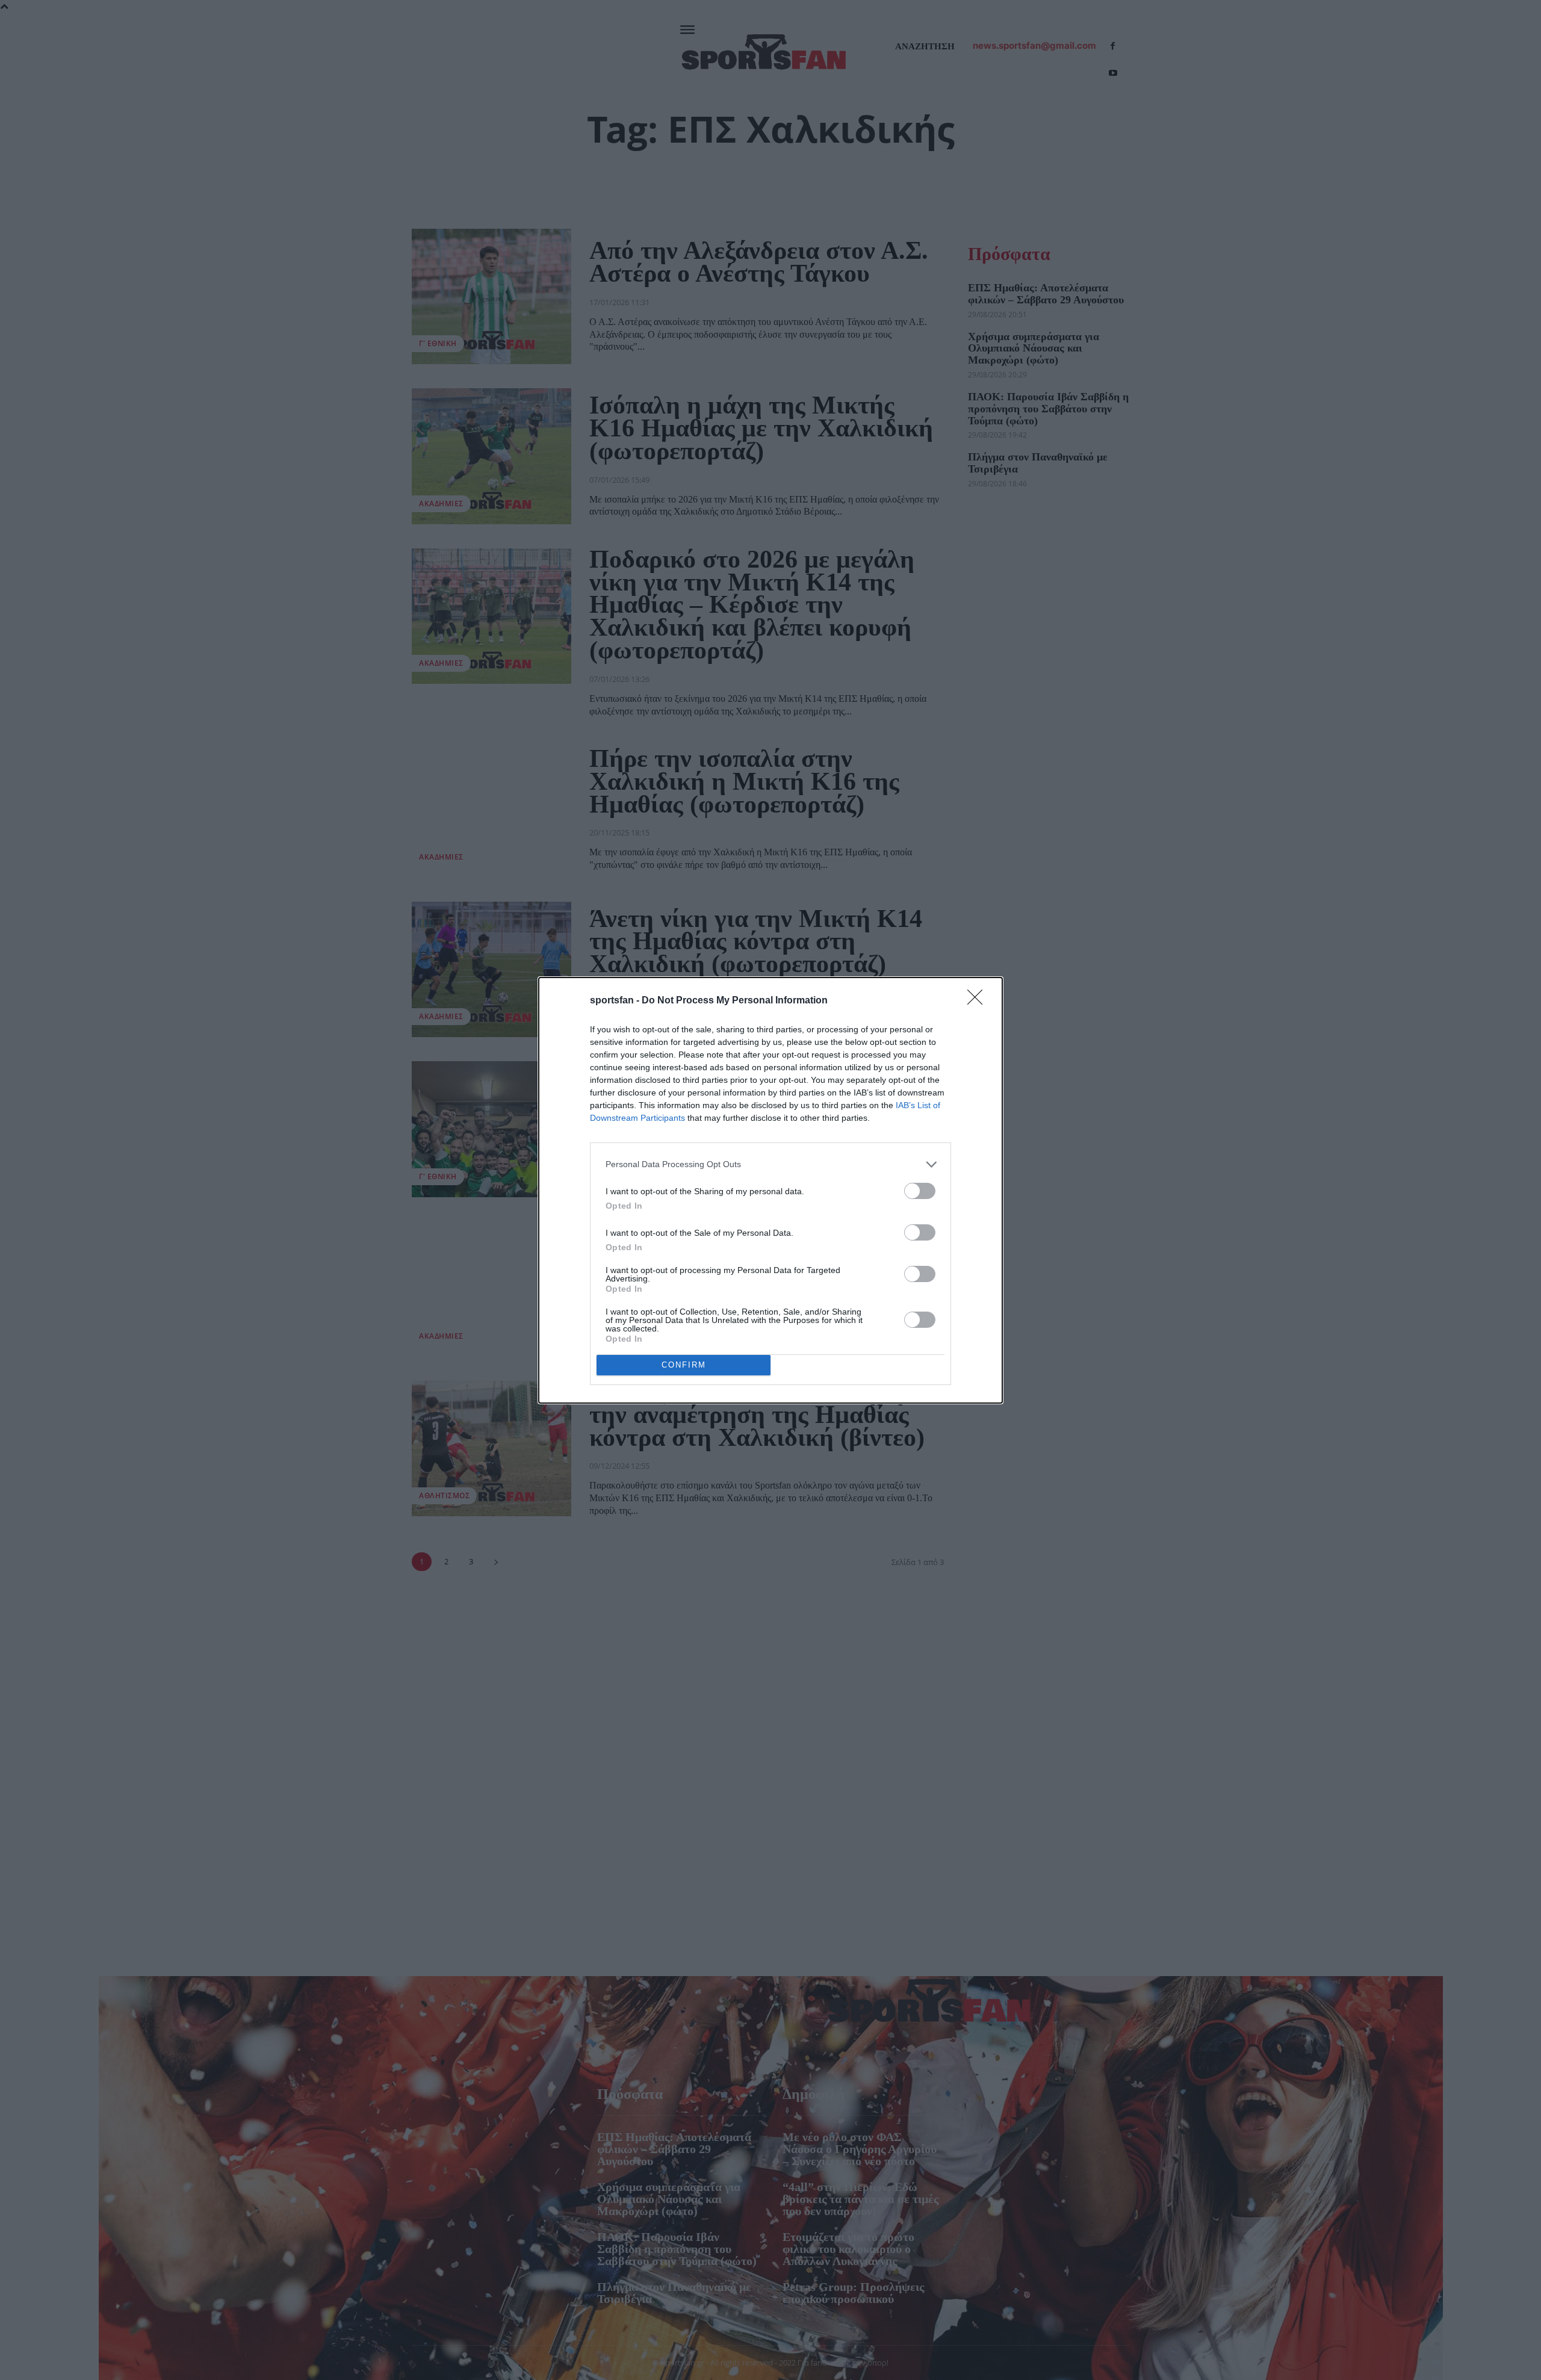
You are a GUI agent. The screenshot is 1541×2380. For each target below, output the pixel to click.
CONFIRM (684, 1365)
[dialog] (770, 1190)
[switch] (920, 1191)
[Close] (979, 1001)
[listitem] (770, 1164)
